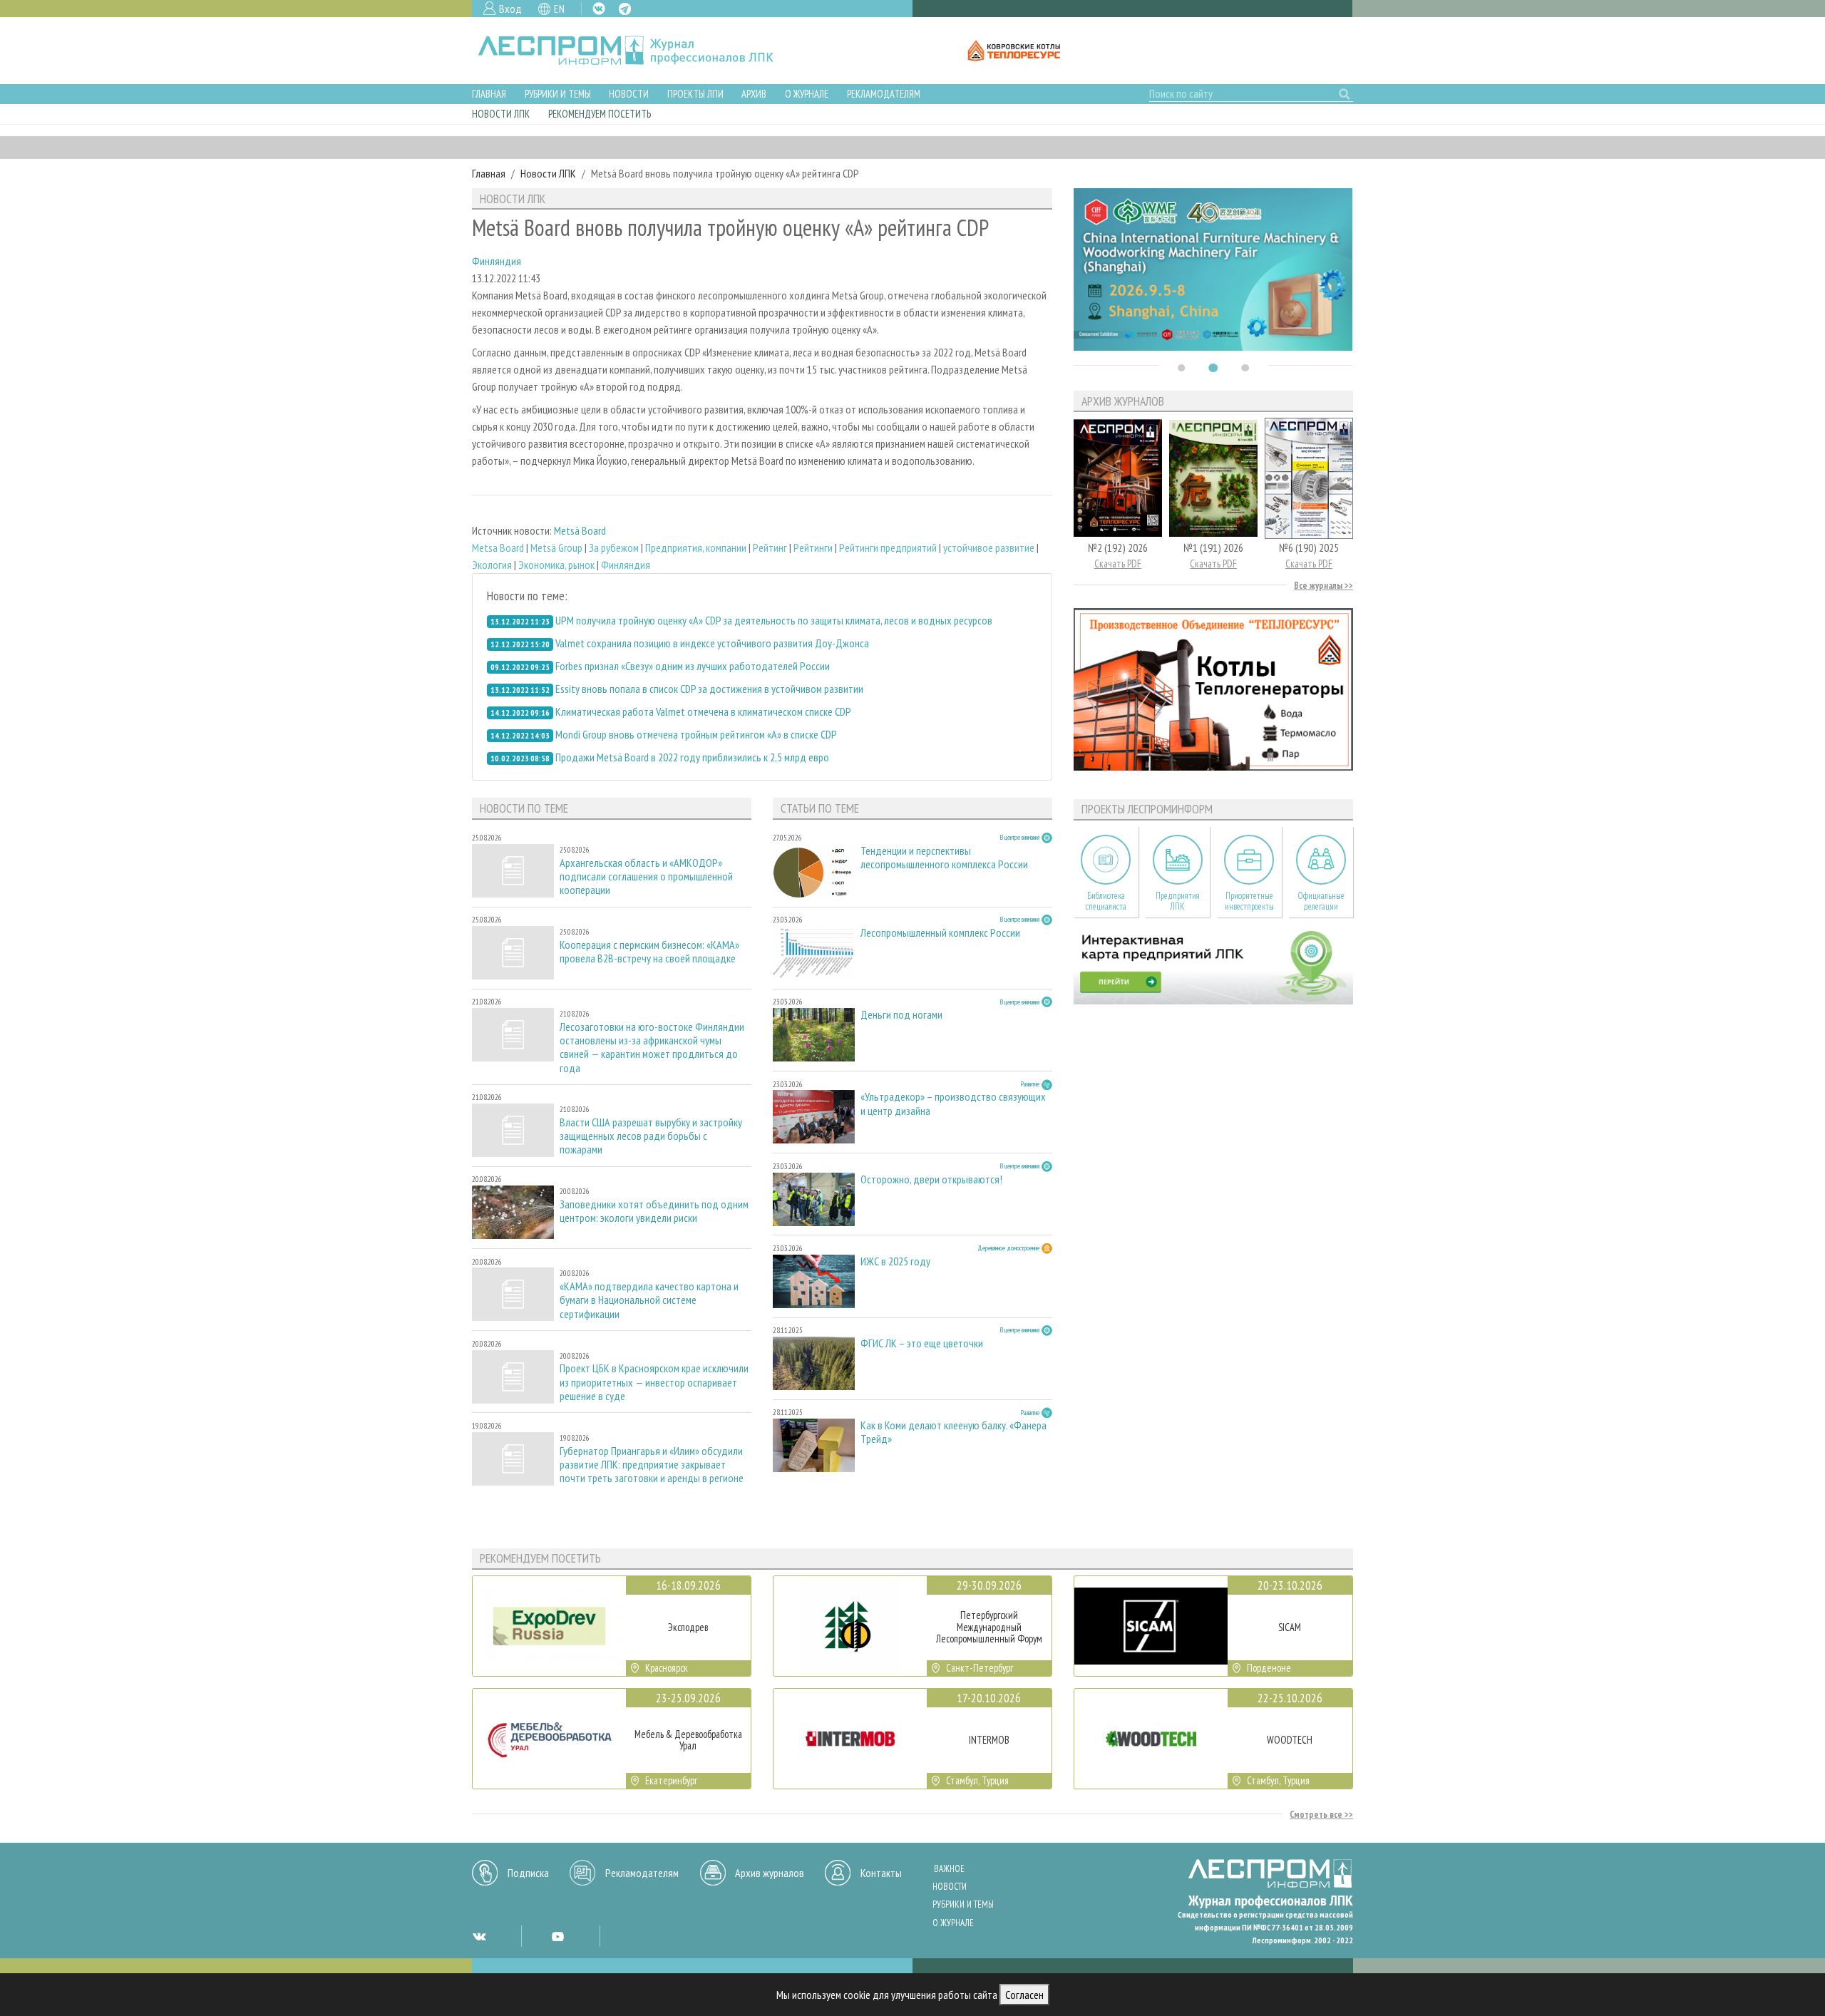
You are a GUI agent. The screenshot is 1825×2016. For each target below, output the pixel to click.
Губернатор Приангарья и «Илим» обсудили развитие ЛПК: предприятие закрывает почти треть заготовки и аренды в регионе (652, 1465)
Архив (754, 94)
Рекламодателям (884, 94)
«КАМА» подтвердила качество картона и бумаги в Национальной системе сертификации (649, 1300)
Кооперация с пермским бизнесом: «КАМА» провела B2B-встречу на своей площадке (649, 952)
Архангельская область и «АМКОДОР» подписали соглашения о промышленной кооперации (646, 876)
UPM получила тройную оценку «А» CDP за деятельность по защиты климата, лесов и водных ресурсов (774, 620)
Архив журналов (770, 1873)
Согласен (1024, 1995)
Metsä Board (580, 530)
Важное (949, 1869)
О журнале (807, 94)
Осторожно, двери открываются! (931, 1179)
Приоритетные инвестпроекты (1249, 901)
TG (625, 9)
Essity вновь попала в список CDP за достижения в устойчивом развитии (709, 689)
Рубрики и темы (558, 94)
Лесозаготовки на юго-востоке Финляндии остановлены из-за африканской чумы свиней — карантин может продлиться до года (652, 1048)
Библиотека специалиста (1106, 901)
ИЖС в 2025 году (895, 1261)
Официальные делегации (1321, 901)
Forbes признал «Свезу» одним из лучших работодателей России (693, 666)
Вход (510, 9)
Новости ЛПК (501, 114)
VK (599, 9)
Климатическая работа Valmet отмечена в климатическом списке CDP (703, 711)
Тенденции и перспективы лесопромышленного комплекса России (944, 858)
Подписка (528, 1873)
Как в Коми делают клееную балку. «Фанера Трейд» (953, 1432)
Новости (629, 94)
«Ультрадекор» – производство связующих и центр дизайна (953, 1104)
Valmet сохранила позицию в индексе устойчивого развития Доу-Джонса (712, 643)
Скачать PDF (1118, 564)
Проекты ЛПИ (695, 94)
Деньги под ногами (901, 1015)
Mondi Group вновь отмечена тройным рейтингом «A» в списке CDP (696, 734)
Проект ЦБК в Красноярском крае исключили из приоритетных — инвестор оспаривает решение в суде (654, 1382)
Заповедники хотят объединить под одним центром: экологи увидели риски (654, 1211)
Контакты (881, 1873)
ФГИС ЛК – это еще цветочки (922, 1343)
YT (557, 1936)
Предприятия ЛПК (1178, 901)
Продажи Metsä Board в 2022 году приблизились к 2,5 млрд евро (692, 757)
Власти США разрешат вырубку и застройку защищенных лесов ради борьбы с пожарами (651, 1136)
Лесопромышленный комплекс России (940, 933)
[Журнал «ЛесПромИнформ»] (637, 51)
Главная (489, 94)
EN (559, 9)
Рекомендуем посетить (600, 114)
